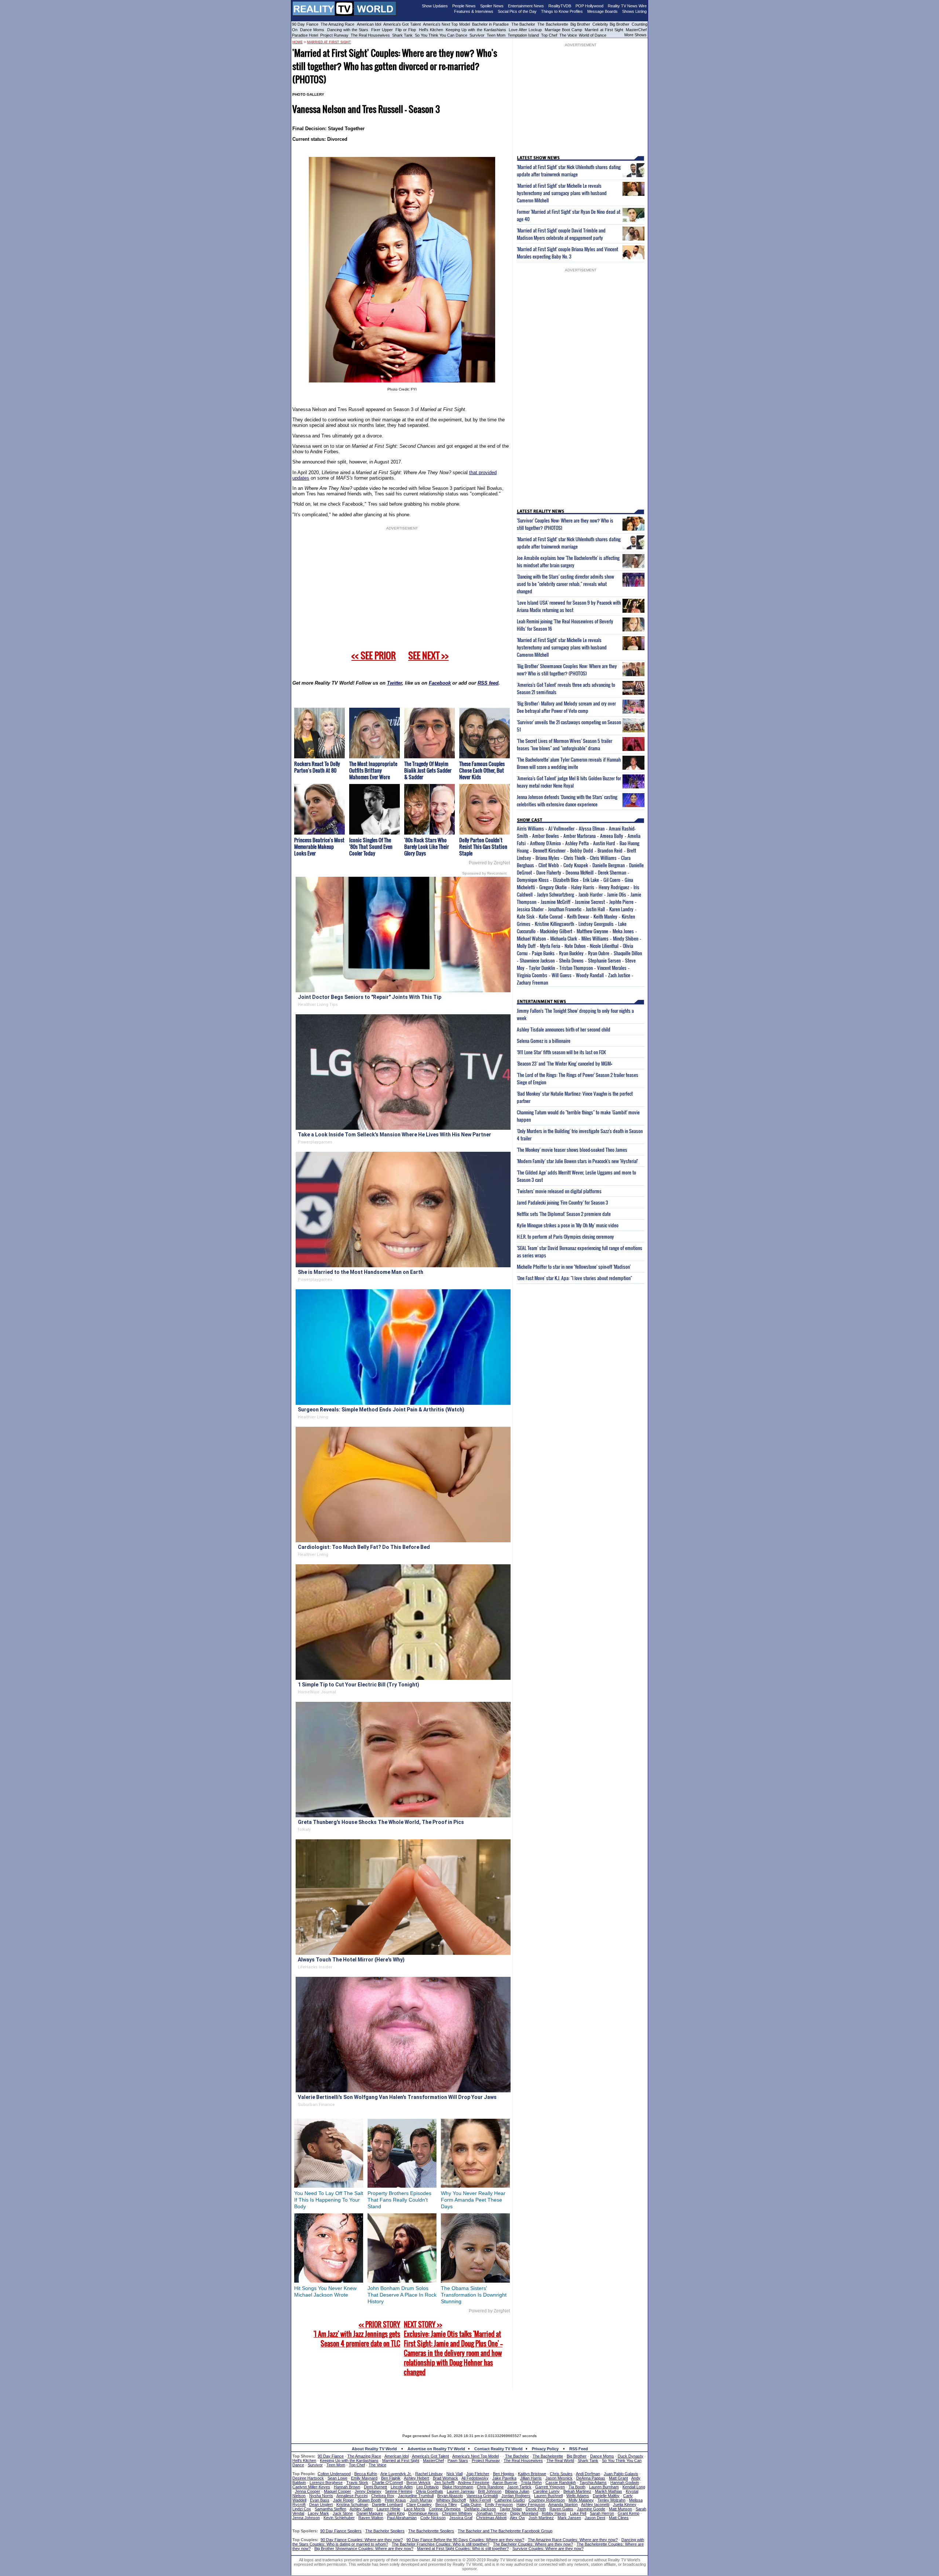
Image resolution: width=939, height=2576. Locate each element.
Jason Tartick (519, 2487)
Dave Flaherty (549, 872)
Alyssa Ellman (592, 828)
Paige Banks (543, 953)
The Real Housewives (370, 35)
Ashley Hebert (416, 2478)
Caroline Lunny (546, 2491)
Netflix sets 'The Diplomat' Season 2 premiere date (564, 1214)
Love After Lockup (525, 30)
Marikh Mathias (609, 2491)
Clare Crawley (419, 2504)
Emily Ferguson (499, 2504)
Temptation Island (523, 35)
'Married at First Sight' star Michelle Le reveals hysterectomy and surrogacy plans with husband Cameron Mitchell (562, 193)
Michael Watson (531, 938)
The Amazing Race (338, 24)
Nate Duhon (575, 946)
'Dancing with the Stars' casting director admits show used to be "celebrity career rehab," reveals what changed (565, 584)
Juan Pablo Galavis (621, 2474)
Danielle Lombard (387, 2504)
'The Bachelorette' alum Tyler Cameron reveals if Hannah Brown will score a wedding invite (569, 763)
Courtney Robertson (547, 2500)
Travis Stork (357, 2482)
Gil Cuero (612, 880)
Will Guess (562, 975)
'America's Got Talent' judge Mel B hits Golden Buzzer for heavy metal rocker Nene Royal (569, 782)
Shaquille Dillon (628, 953)
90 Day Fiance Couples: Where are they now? (362, 2540)
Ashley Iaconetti (595, 2504)
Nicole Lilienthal (604, 946)
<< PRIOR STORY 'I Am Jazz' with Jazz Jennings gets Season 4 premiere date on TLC (357, 2334)
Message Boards (602, 11)
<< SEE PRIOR (374, 655)
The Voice (569, 35)
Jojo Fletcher (478, 2474)
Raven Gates (561, 2509)
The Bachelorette (553, 24)
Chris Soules (561, 2474)
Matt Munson (620, 2509)
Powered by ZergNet (489, 863)
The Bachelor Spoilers (385, 2531)
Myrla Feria (550, 946)
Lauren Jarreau (461, 2491)
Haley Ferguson (531, 2504)
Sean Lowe (337, 2478)
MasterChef (636, 30)
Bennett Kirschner (549, 850)
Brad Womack (445, 2478)
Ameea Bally (612, 836)
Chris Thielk (575, 858)
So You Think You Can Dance (441, 35)
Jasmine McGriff (556, 902)
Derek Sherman (612, 872)
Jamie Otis (617, 894)
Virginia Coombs (532, 975)
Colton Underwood (334, 2474)
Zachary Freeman (532, 982)
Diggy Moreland (524, 2513)
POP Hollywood (589, 6)
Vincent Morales (612, 968)
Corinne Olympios (445, 2509)
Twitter (394, 683)
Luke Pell (578, 2513)
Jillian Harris (531, 2478)
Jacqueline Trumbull (416, 2496)
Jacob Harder (591, 894)
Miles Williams (595, 938)
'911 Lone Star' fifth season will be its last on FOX (561, 1052)
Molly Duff (526, 946)
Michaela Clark (564, 938)
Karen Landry (621, 909)
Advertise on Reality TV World (436, 2449)
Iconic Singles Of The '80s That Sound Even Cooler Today (371, 847)
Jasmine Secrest (590, 902)
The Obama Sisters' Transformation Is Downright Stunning (474, 2295)
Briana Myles (547, 858)
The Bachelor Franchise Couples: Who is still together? (441, 2544)
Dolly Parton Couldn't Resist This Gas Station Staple (483, 847)
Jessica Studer (530, 909)
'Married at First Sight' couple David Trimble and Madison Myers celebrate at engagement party (561, 234)
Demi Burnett (375, 2487)
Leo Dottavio (428, 2487)
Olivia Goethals (430, 2491)
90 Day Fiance (305, 24)
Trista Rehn (531, 2482)
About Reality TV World (374, 2449)
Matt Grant (618, 2478)
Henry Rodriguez (614, 887)
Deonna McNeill (580, 872)
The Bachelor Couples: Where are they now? (533, 2544)
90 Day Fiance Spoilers (341, 2531)
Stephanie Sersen (604, 960)
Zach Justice (619, 975)
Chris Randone (490, 2487)
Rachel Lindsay (429, 2474)
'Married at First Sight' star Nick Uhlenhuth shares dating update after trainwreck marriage (569, 171)
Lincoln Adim (402, 2487)
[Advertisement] (469, 2406)
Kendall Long (634, 2487)
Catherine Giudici (510, 2500)
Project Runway (334, 35)
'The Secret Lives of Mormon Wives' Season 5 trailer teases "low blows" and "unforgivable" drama (565, 744)
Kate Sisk (526, 916)
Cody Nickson (433, 2518)
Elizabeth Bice (566, 880)
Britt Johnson (490, 2491)
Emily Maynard (364, 2478)
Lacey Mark (318, 2513)
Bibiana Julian (517, 2491)
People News (464, 6)
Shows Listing (634, 11)
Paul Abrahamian (402, 2518)
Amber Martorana (580, 836)
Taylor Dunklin (542, 968)
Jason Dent (595, 2518)
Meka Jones (623, 931)
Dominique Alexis (423, 2513)
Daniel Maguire (370, 2513)
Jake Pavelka (504, 2478)
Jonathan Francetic (565, 909)
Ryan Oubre (599, 953)
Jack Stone (343, 2513)
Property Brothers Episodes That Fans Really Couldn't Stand (399, 2200)
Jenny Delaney (368, 2491)
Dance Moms (312, 30)
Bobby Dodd (582, 850)
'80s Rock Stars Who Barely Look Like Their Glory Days (427, 847)
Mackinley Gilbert (556, 931)
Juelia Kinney (625, 2504)
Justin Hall (595, 909)
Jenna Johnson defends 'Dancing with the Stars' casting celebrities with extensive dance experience (567, 800)
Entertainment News (526, 6)
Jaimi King (396, 2513)
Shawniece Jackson (537, 960)
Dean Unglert (321, 2504)
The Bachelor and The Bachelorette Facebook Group (505, 2531)
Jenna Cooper (308, 2491)
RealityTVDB (560, 6)
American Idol (369, 24)
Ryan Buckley (571, 953)
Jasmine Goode (591, 2509)
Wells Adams (578, 2496)
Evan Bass (320, 2500)
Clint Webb (549, 865)
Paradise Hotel (305, 35)
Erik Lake (591, 880)
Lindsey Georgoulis (596, 924)
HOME (297, 42)
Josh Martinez (541, 2518)
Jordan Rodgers (516, 2496)
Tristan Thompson (576, 968)
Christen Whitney (457, 2513)
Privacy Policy (545, 2449)
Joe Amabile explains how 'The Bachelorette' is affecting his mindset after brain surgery (568, 561)
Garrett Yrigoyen (550, 2487)
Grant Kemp (629, 2513)
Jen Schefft (444, 2482)
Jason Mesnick (559, 2478)
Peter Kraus (395, 2500)
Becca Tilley (446, 2504)
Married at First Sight (604, 30)
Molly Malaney (581, 2500)
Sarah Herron (602, 2513)
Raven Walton (371, 2518)
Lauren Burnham (604, 2487)
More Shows (635, 35)
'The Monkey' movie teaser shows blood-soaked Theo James (572, 1150)
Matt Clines (619, 2518)
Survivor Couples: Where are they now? (548, 2548)
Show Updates (435, 6)
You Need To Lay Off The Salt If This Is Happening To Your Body (329, 2200)
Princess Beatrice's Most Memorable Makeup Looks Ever (319, 847)
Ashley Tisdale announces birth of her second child (564, 1029)
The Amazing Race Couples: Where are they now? (573, 2540)
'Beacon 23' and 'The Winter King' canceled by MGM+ (565, 1063)
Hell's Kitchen (431, 30)
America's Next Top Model (446, 24)
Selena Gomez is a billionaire (544, 1041)
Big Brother (580, 24)
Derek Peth (536, 2509)
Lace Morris (414, 2509)
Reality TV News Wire (627, 6)
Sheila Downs (571, 960)
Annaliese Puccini (352, 2496)
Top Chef (549, 35)
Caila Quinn (471, 2504)
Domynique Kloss (533, 880)
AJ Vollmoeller (561, 828)
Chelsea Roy (383, 2496)
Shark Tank (402, 35)
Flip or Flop (406, 30)
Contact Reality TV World (498, 2449)
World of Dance (593, 35)
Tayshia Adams (593, 2482)
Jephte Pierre (621, 902)
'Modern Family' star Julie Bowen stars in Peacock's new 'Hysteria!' (577, 1161)
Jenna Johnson (306, 2518)
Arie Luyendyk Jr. (396, 2474)
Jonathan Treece (491, 2513)
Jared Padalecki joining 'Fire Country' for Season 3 (562, 1202)
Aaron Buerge (505, 2482)
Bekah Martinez (577, 2491)
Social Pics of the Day (517, 11)
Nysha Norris (321, 2496)
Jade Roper (344, 2500)
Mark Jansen (569, 2518)
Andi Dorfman (588, 2474)
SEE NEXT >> (428, 655)
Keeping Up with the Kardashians (476, 30)
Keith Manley (605, 916)
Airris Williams (530, 828)
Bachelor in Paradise (491, 24)
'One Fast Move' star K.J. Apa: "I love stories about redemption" (574, 1278)
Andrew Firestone (474, 2482)
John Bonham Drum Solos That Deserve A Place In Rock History (402, 2295)
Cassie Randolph (561, 2482)
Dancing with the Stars (348, 30)
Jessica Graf (461, 2518)
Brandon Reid (610, 850)
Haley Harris (583, 887)
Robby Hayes (554, 2513)
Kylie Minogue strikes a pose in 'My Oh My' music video (568, 1225)
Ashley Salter (361, 2509)
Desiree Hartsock (308, 2478)
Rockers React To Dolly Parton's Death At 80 (317, 767)
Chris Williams (603, 858)
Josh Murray (421, 2500)
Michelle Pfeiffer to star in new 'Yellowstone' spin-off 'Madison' (574, 1267)
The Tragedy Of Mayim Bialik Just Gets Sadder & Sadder (428, 770)
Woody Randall (590, 975)
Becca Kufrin (366, 2474)
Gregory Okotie (553, 887)
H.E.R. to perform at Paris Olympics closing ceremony (565, 1236)
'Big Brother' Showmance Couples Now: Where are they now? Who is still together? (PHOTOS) (567, 670)
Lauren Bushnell (548, 2496)
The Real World (560, 2460)
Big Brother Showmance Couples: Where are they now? (364, 2548)
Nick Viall (454, 2474)
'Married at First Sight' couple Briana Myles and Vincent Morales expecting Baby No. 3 (567, 253)
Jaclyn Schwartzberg (556, 894)
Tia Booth (577, 2487)
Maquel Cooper (337, 2491)
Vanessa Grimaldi (482, 2496)
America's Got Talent (402, 24)
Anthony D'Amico (545, 843)
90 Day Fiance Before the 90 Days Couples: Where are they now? (465, 2540)
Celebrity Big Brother (611, 24)
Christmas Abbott (491, 2518)
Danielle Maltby (606, 2496)
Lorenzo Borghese (326, 2482)
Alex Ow (517, 2518)
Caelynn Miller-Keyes (311, 2487)
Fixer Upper (382, 30)
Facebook (440, 683)
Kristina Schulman (352, 2504)
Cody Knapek (576, 865)
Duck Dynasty (631, 2456)
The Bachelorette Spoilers (431, 2531)
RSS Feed (579, 2449)
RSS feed (488, 683)
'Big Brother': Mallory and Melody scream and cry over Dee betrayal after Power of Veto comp (566, 707)
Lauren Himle (388, 2509)
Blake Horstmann (458, 2487)
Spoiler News (492, 6)
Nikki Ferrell (480, 2500)
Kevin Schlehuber (339, 2518)
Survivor (477, 35)
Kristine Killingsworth (554, 924)
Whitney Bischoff (451, 2500)
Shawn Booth (369, 2500)
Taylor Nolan (511, 2509)
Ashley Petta (577, 843)
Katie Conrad (551, 916)
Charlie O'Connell (387, 2482)
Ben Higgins (504, 2474)
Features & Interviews (474, 11)
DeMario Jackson (480, 2509)
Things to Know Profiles (562, 11)
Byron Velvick (419, 2482)
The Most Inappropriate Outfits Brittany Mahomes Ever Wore (373, 770)
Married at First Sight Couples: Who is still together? (463, 2548)
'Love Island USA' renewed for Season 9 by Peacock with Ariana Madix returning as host (569, 606)
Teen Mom (496, 35)
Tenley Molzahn (611, 2500)
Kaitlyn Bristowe (532, 2474)
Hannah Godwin (625, 2482)
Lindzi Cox (302, 2509)
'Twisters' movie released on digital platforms (559, 1191)
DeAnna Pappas (591, 2478)
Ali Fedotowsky (475, 2478)
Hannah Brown (347, 2487)
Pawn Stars (458, 2460)
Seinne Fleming (399, 2491)
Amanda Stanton (563, 2504)
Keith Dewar (578, 916)
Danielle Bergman (609, 865)
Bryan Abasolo (450, 2496)
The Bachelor (523, 24)
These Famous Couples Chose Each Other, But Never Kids (482, 770)
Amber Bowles (546, 836)
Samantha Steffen (330, 2509)
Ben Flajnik (391, 2478)
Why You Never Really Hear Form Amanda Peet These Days (473, 2200)
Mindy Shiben (626, 938)
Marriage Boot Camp (563, 30)
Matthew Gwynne (592, 931)
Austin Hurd (604, 843)
